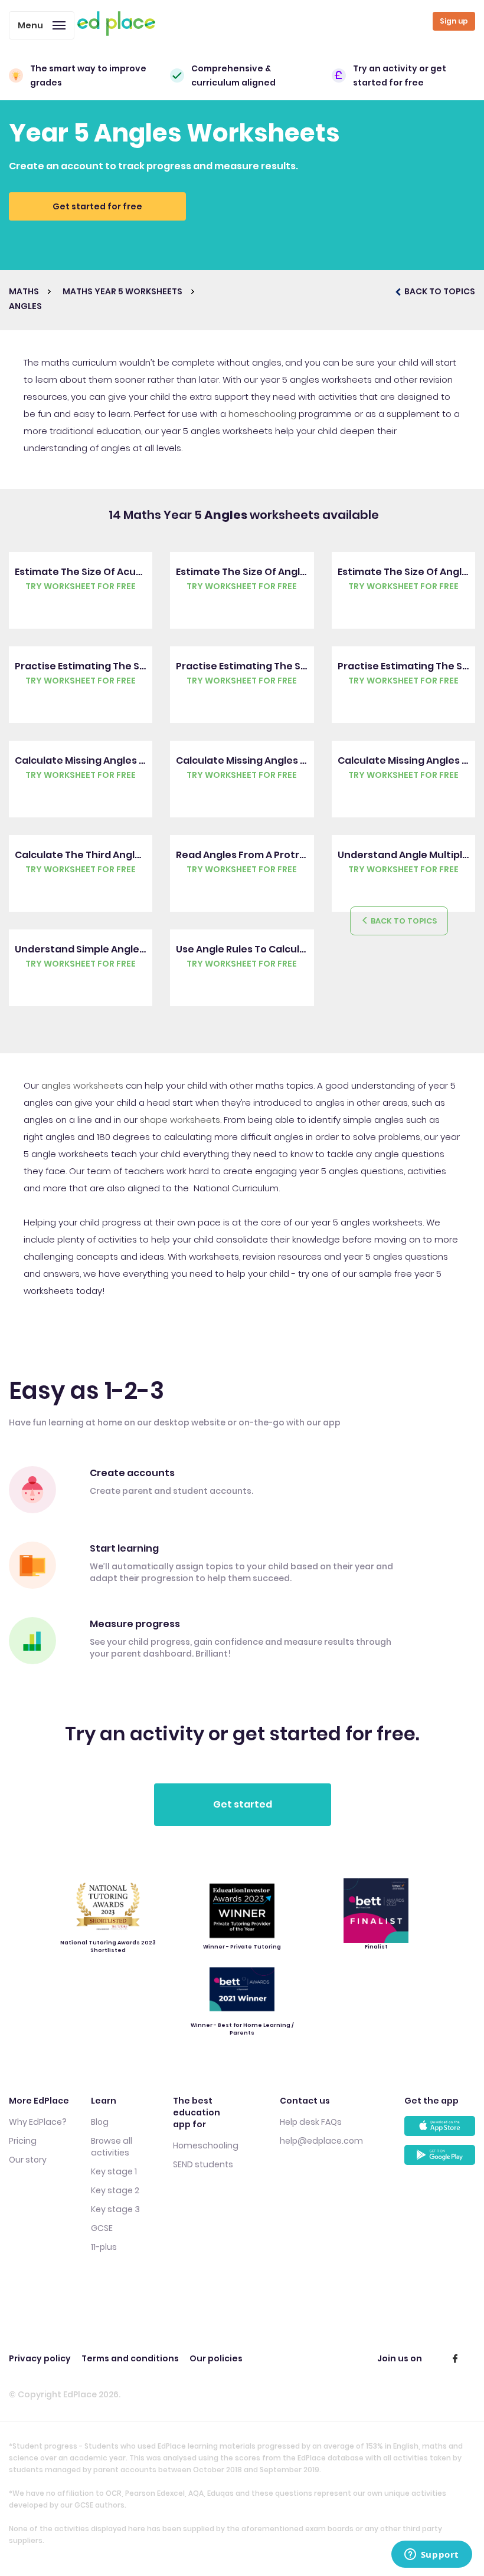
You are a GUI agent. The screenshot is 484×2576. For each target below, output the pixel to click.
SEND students (203, 2164)
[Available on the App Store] (440, 2130)
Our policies (216, 2358)
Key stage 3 (115, 2209)
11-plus (104, 2247)
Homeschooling (206, 2145)
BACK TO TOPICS (439, 291)
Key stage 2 (115, 2190)
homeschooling (262, 414)
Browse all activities (112, 2147)
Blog (100, 2122)
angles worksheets (82, 1085)
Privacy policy (40, 2358)
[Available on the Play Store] (440, 2159)
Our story (28, 2160)
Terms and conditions (130, 2358)
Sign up (454, 21)
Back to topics (403, 921)
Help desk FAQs (311, 2122)
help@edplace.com (321, 2141)
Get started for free (97, 206)
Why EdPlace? (38, 2122)
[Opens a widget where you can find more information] (431, 2555)
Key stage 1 (114, 2171)
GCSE (102, 2228)
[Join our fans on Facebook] (455, 2358)
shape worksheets (180, 1120)
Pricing (23, 2141)
